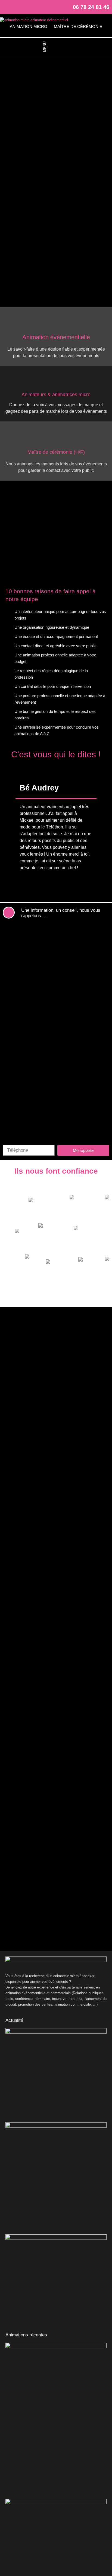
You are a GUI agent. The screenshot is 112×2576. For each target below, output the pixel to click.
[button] (56, 47)
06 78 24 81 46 (91, 7)
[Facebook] (7, 7)
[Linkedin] (24, 7)
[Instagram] (16, 7)
